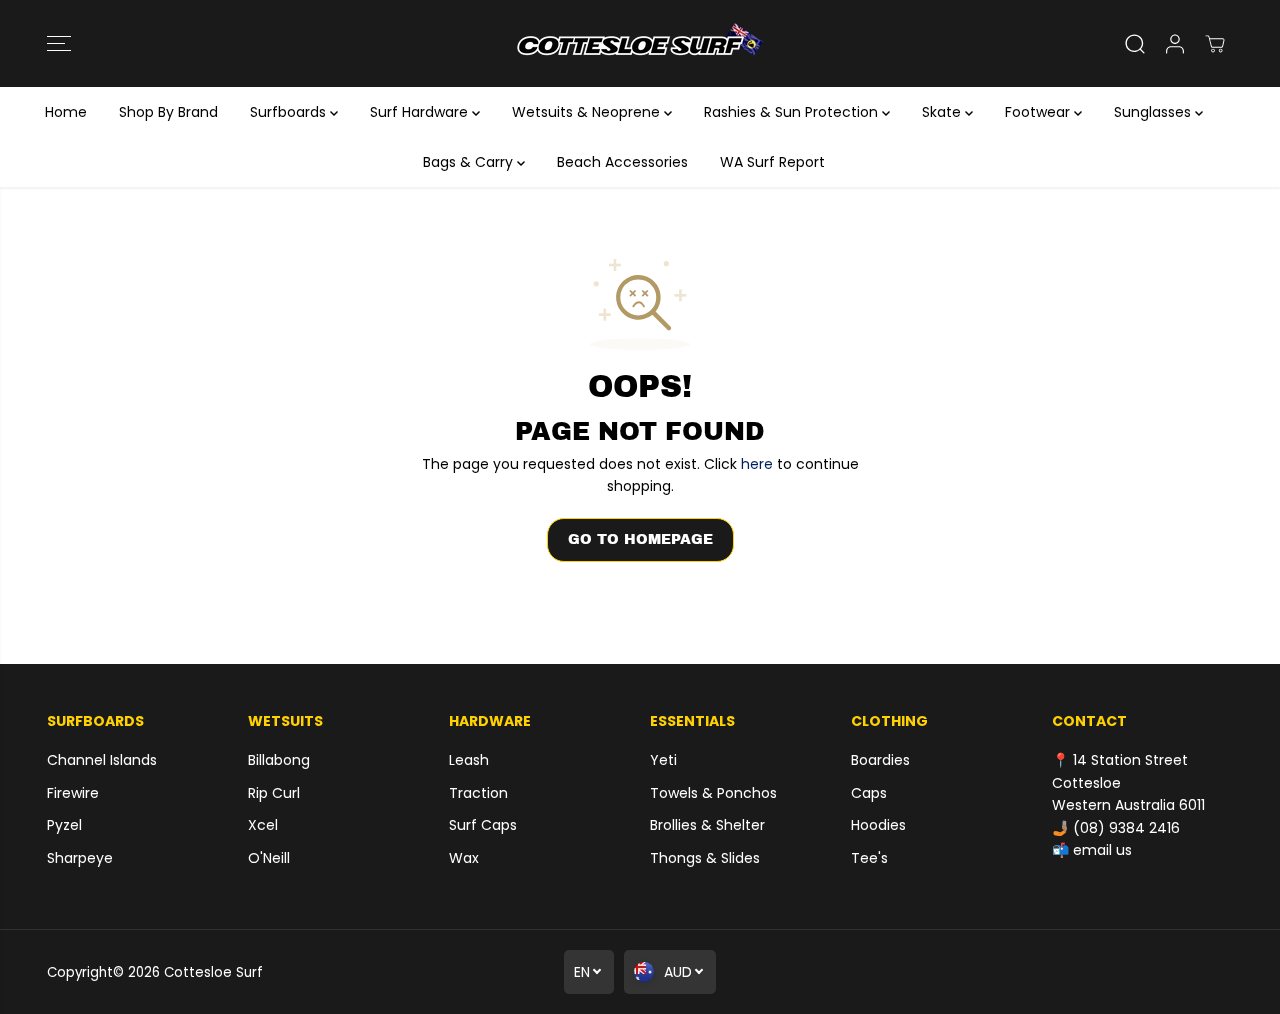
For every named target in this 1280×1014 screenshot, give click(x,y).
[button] (59, 44)
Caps (869, 793)
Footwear (1039, 112)
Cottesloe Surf (213, 972)
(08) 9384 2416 (1126, 828)
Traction (478, 793)
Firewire (73, 793)
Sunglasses (1154, 112)
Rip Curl (274, 793)
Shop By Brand (168, 112)
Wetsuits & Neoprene (588, 112)
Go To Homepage (640, 539)
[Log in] (1175, 44)
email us (1102, 850)
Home (66, 112)
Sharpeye (80, 858)
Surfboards (290, 112)
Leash (469, 760)
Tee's (869, 858)
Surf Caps (483, 825)
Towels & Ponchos (713, 793)
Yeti (663, 760)
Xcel (263, 825)
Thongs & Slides (705, 858)
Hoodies (878, 825)
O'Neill (269, 858)
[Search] (1135, 44)
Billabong (279, 760)
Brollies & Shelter (707, 825)
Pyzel (64, 825)
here (757, 464)
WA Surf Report (772, 162)
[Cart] (1215, 44)
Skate (943, 112)
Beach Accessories (622, 162)
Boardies (880, 760)
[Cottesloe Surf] (640, 43)
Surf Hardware (421, 112)
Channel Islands (102, 760)
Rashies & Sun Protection (793, 112)
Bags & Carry (470, 162)
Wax (464, 858)
